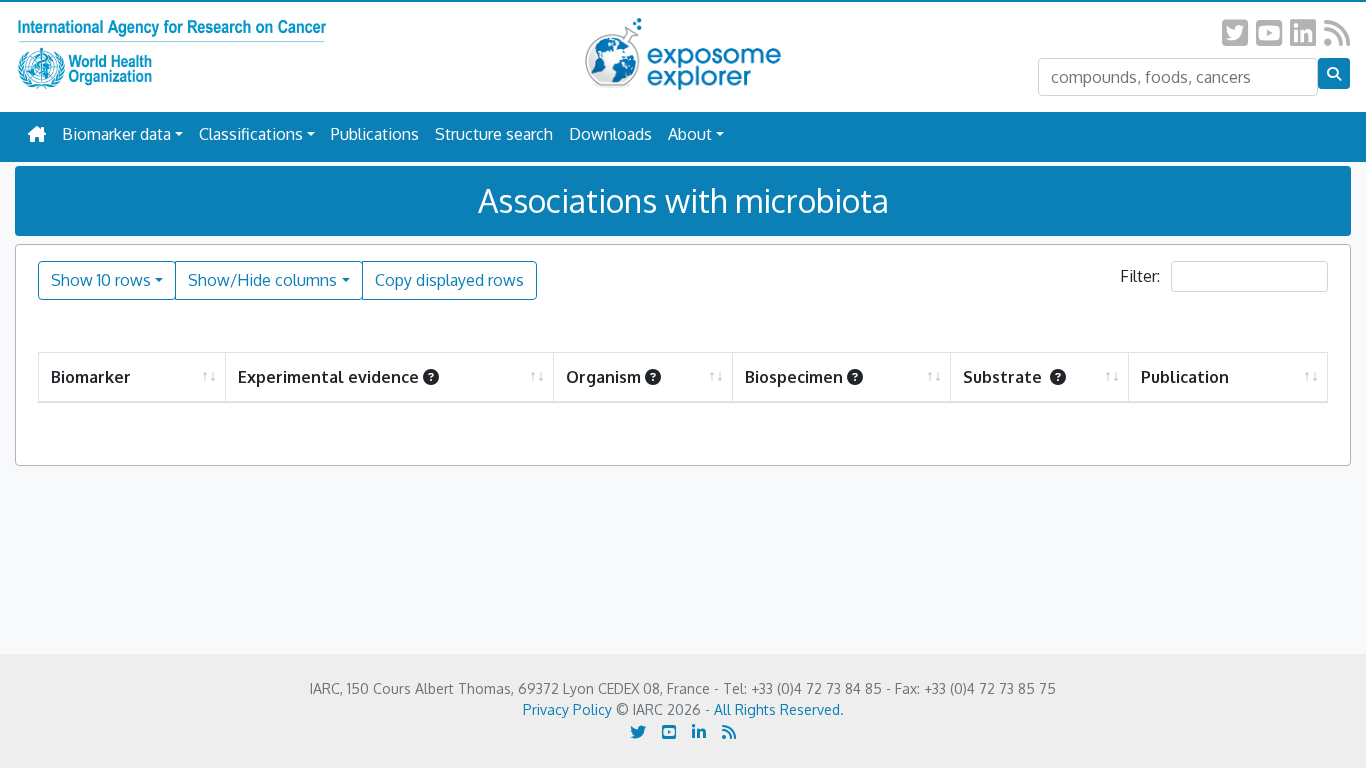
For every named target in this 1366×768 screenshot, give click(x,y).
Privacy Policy (567, 709)
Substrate (1004, 377)
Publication (1185, 377)
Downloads (610, 134)
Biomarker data (116, 134)
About (690, 134)
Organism (603, 377)
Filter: (1142, 276)
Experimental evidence (328, 377)
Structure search (494, 134)
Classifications (251, 134)
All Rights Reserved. (779, 709)
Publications (375, 134)
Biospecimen (794, 377)
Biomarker (91, 377)
